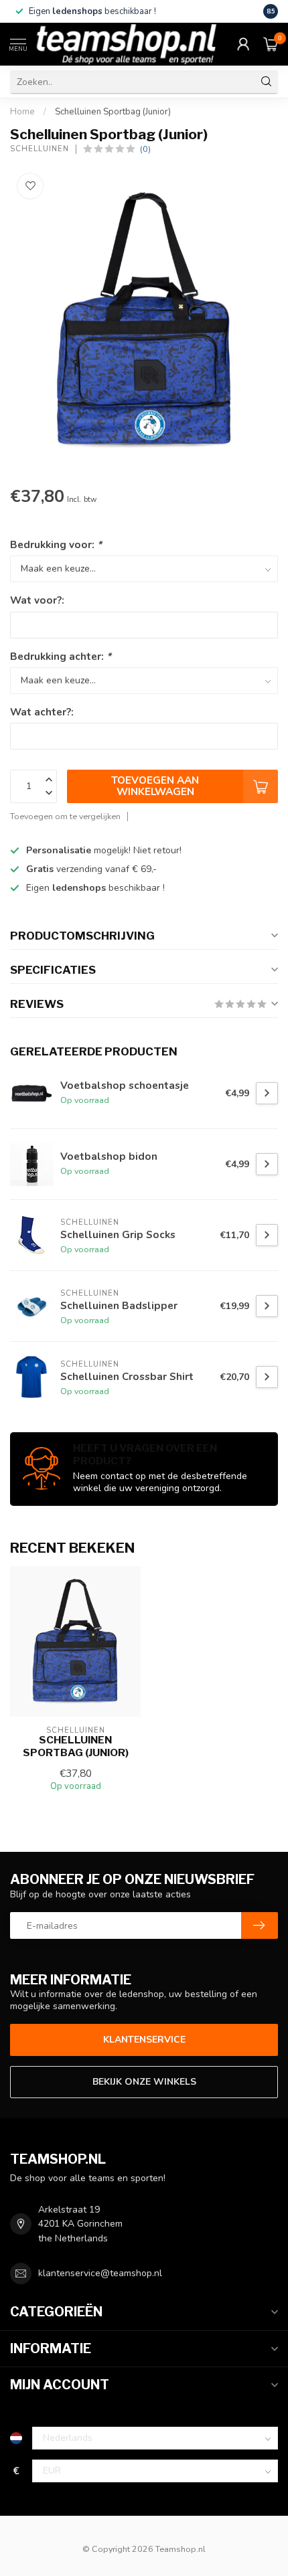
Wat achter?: (42, 712)
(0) (145, 149)
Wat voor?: (37, 600)
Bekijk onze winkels (144, 2082)
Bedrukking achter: (61, 656)
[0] (271, 44)
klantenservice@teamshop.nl (100, 2273)
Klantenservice (144, 2040)
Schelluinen (40, 149)
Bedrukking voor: (56, 544)
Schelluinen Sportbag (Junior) (113, 112)
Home (22, 112)
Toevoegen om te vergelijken (65, 816)
